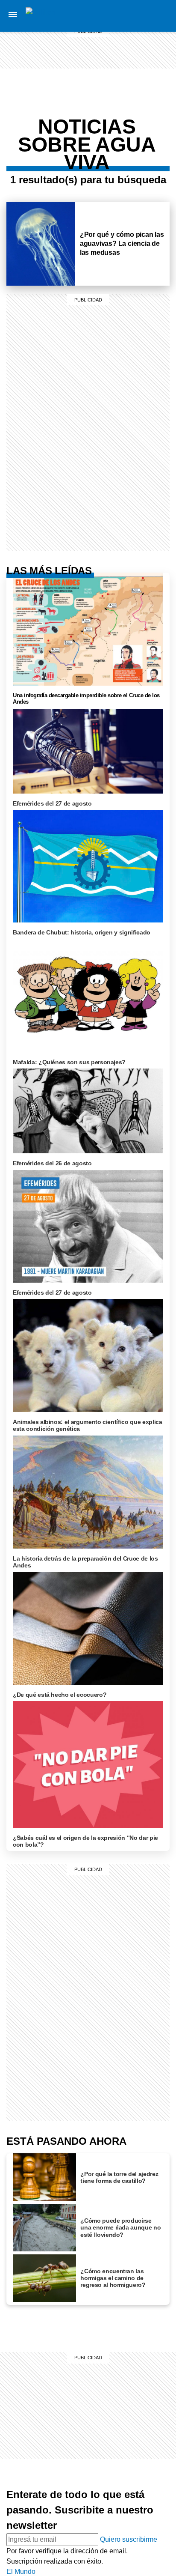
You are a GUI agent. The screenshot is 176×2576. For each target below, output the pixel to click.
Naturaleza (135, 36)
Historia (135, 46)
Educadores (135, 87)
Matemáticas (135, 136)
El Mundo (21, 2572)
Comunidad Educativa (136, 72)
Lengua (135, 126)
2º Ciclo (135, 157)
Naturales (135, 116)
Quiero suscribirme (129, 2539)
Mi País (135, 15)
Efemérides (135, 146)
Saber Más (135, 26)
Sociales (135, 105)
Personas (135, 57)
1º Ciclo (135, 98)
